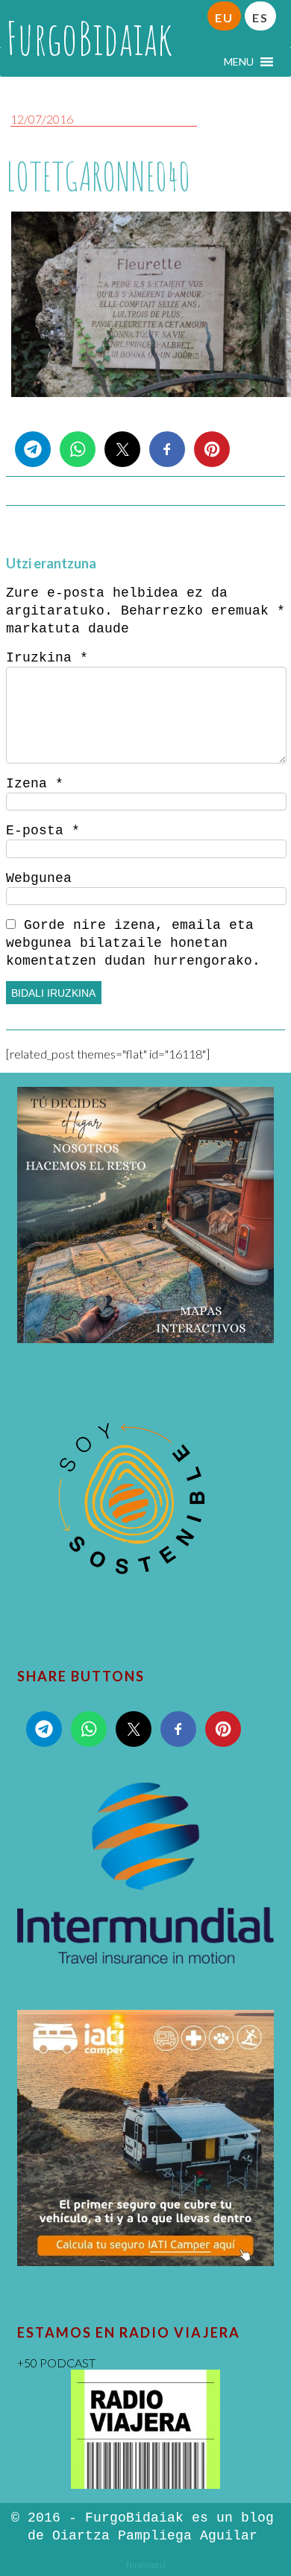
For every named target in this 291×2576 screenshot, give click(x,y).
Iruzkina (47, 658)
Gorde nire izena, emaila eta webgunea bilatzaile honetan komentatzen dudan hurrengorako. (133, 943)
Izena (35, 784)
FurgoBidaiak (89, 38)
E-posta (43, 831)
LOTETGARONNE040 (98, 176)
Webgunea (39, 878)
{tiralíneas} (146, 2564)
